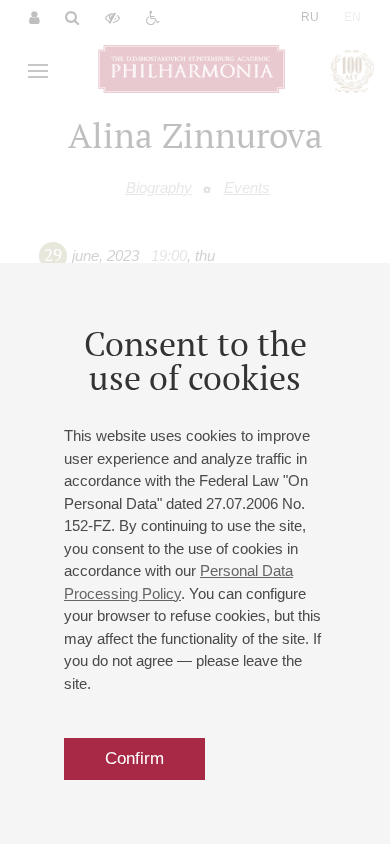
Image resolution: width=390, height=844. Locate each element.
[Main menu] (38, 71)
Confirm (134, 758)
